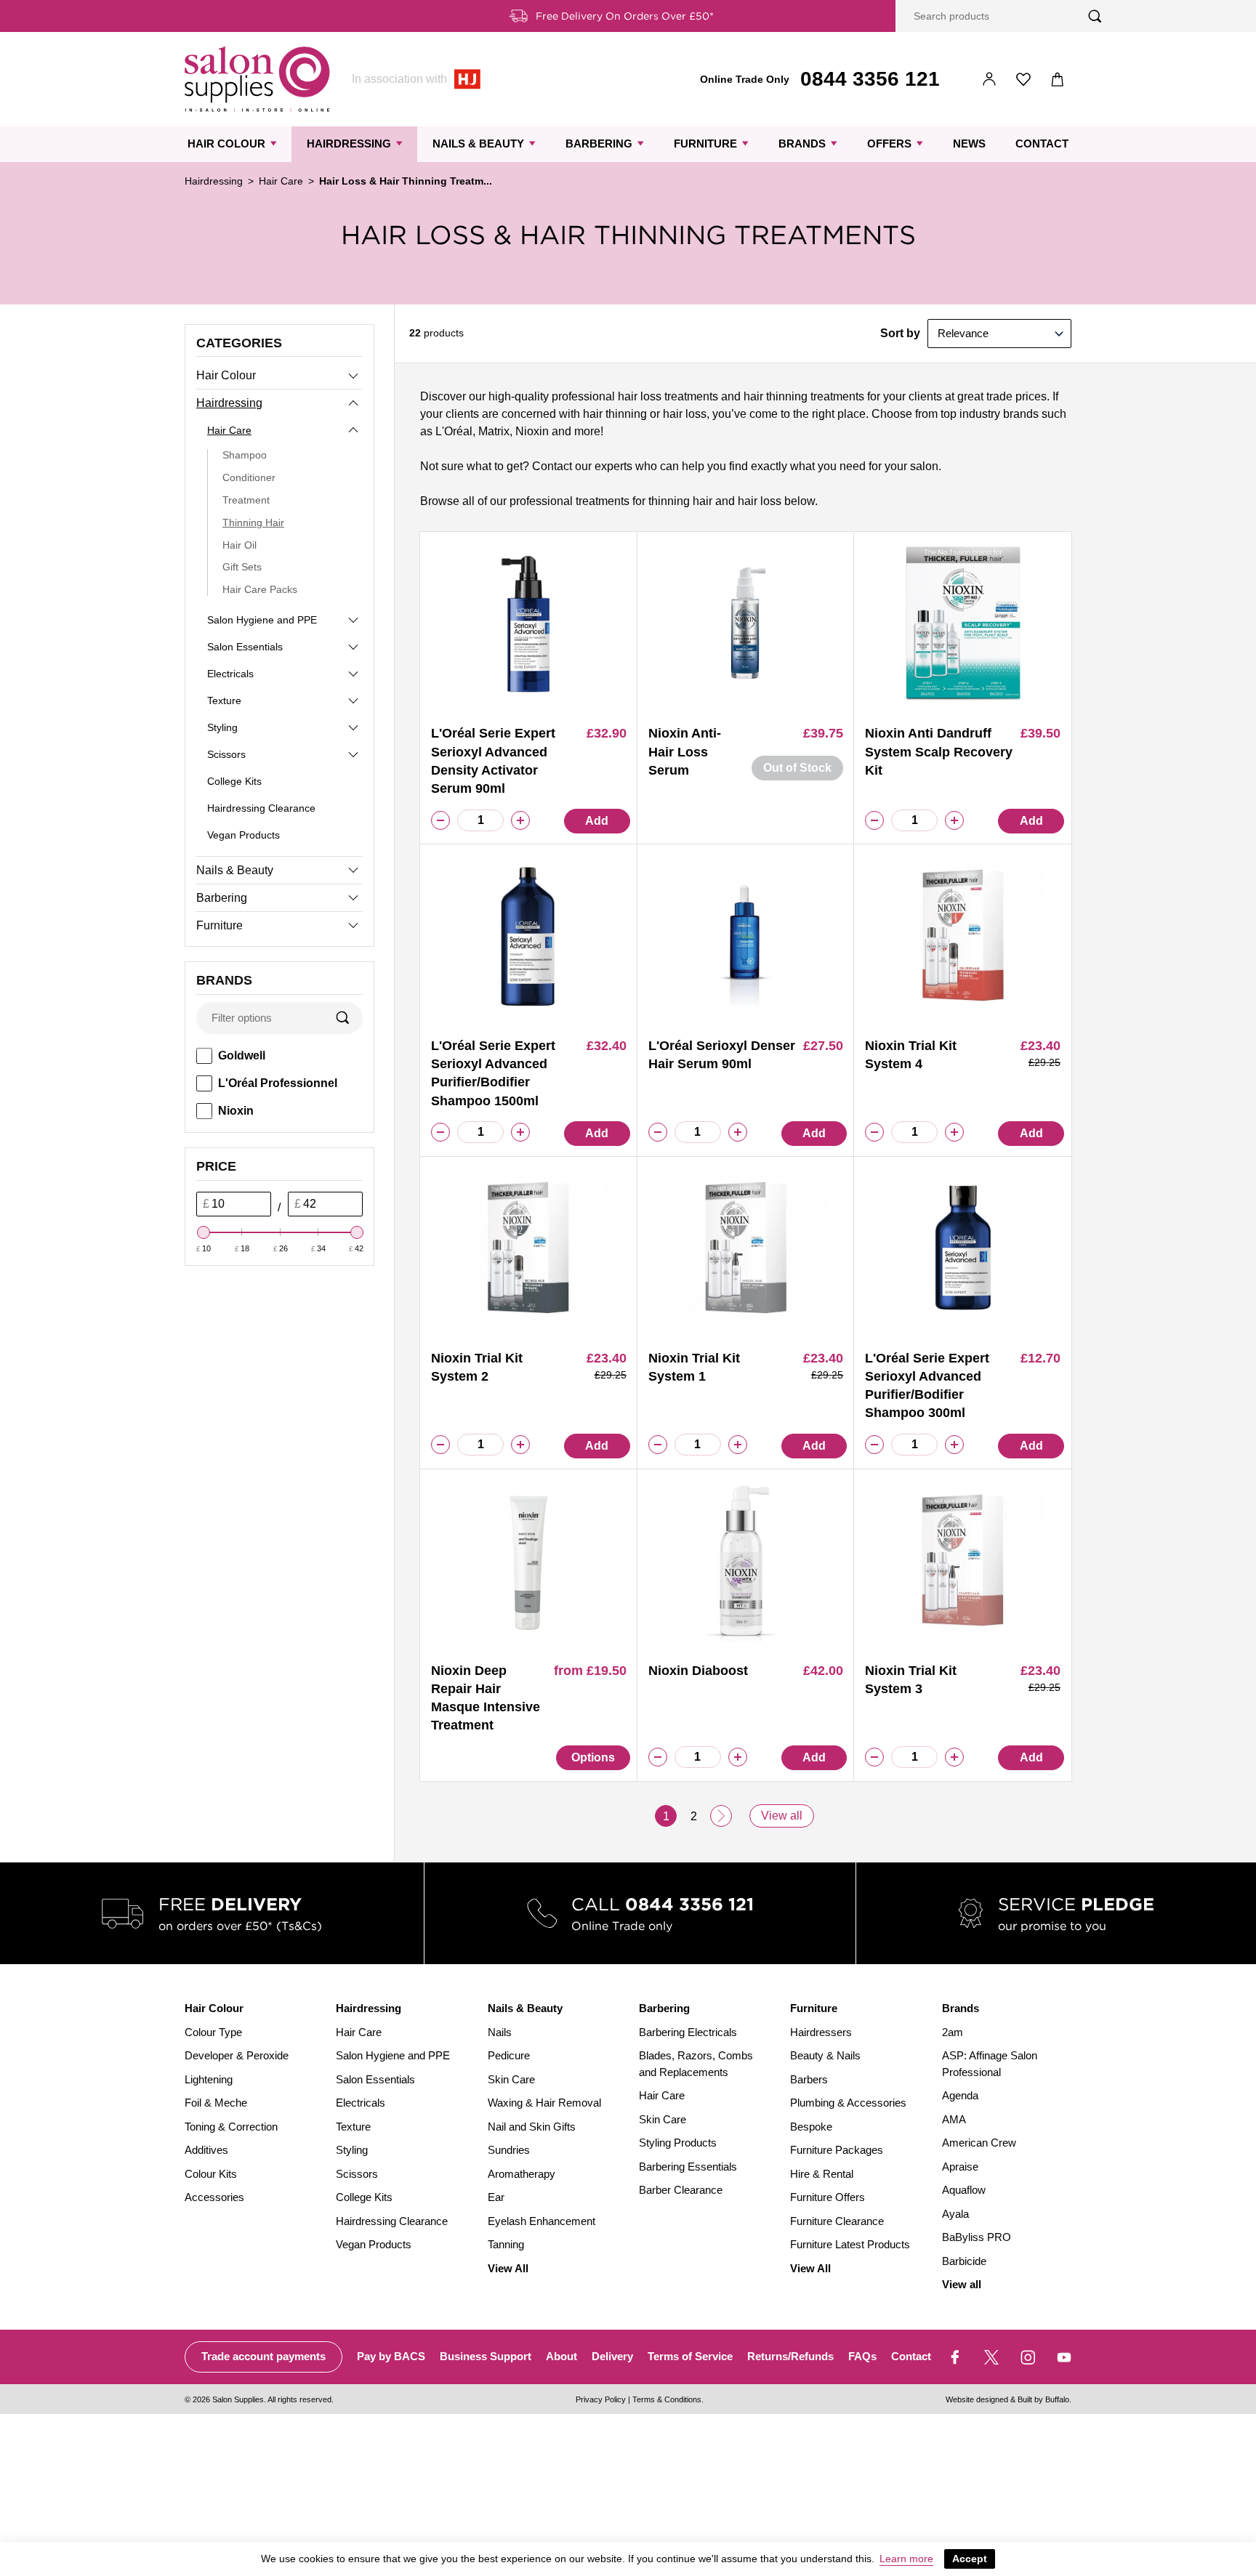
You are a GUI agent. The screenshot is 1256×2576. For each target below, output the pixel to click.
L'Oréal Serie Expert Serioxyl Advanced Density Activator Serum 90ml (493, 761)
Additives (206, 2150)
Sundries (509, 2150)
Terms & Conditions (667, 2399)
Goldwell (242, 1055)
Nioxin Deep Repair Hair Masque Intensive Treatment (486, 1698)
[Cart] (1058, 80)
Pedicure (509, 2055)
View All (508, 2268)
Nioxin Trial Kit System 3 (911, 1680)
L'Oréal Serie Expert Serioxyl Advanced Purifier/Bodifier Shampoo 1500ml (493, 1073)
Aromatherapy (522, 2174)
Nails (500, 2032)
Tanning (506, 2244)
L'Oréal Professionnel (278, 1083)
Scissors (226, 754)
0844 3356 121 (870, 79)
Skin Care (511, 2079)
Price (216, 1166)
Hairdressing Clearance (261, 808)
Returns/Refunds (790, 2356)
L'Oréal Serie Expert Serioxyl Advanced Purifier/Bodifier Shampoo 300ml (927, 1386)
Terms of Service (690, 2356)
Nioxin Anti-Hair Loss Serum (685, 751)
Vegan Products (243, 835)
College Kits (234, 781)
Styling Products (678, 2143)
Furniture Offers (828, 2197)
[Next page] (721, 1816)
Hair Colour (226, 144)
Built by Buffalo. (1044, 2399)
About (561, 2356)
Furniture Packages (837, 2150)
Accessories (214, 2197)
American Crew (979, 2143)
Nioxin (236, 1111)
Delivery (612, 2356)
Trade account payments (263, 2356)
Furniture (705, 144)
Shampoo (245, 455)
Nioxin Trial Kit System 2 (477, 1367)
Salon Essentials (245, 647)
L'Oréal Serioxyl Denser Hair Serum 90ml (722, 1055)
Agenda (960, 2095)
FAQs (862, 2356)
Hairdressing (349, 144)
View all (782, 1816)
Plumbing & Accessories (848, 2103)
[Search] (1095, 16)
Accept (970, 2559)
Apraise (960, 2167)
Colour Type (213, 2032)
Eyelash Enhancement (542, 2221)
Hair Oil (239, 545)
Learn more (906, 2559)
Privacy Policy (601, 2399)
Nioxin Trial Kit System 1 (694, 1367)
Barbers (809, 2079)
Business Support (486, 2356)
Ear (496, 2197)
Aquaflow (964, 2190)
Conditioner (249, 477)
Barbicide (964, 2261)
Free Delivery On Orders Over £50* (625, 16)
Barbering (599, 144)
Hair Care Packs (260, 589)
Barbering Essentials (688, 2167)
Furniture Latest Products (850, 2244)
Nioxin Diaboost (698, 1671)
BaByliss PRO (977, 2237)
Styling (222, 727)
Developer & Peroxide (237, 2055)
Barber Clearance (681, 2190)
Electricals (230, 674)
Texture (224, 700)
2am (953, 2032)
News (969, 144)
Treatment (246, 500)
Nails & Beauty (478, 144)
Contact (1042, 144)
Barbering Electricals (688, 2032)
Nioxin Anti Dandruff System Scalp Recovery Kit (939, 751)
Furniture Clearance (837, 2221)
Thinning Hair (253, 522)
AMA (954, 2119)
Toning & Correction (231, 2127)
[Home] (257, 79)
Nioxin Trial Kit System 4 (911, 1055)
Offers (889, 144)
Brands (802, 144)
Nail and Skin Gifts (532, 2127)
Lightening (209, 2079)
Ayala (955, 2214)
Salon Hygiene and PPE (262, 620)
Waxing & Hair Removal (544, 2103)
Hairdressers (821, 2032)
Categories (239, 343)
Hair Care (281, 181)
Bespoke (811, 2127)
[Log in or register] (990, 80)
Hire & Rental (822, 2174)
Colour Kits (211, 2174)
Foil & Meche (216, 2103)
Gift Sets (242, 567)
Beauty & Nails (825, 2055)
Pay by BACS (391, 2356)
